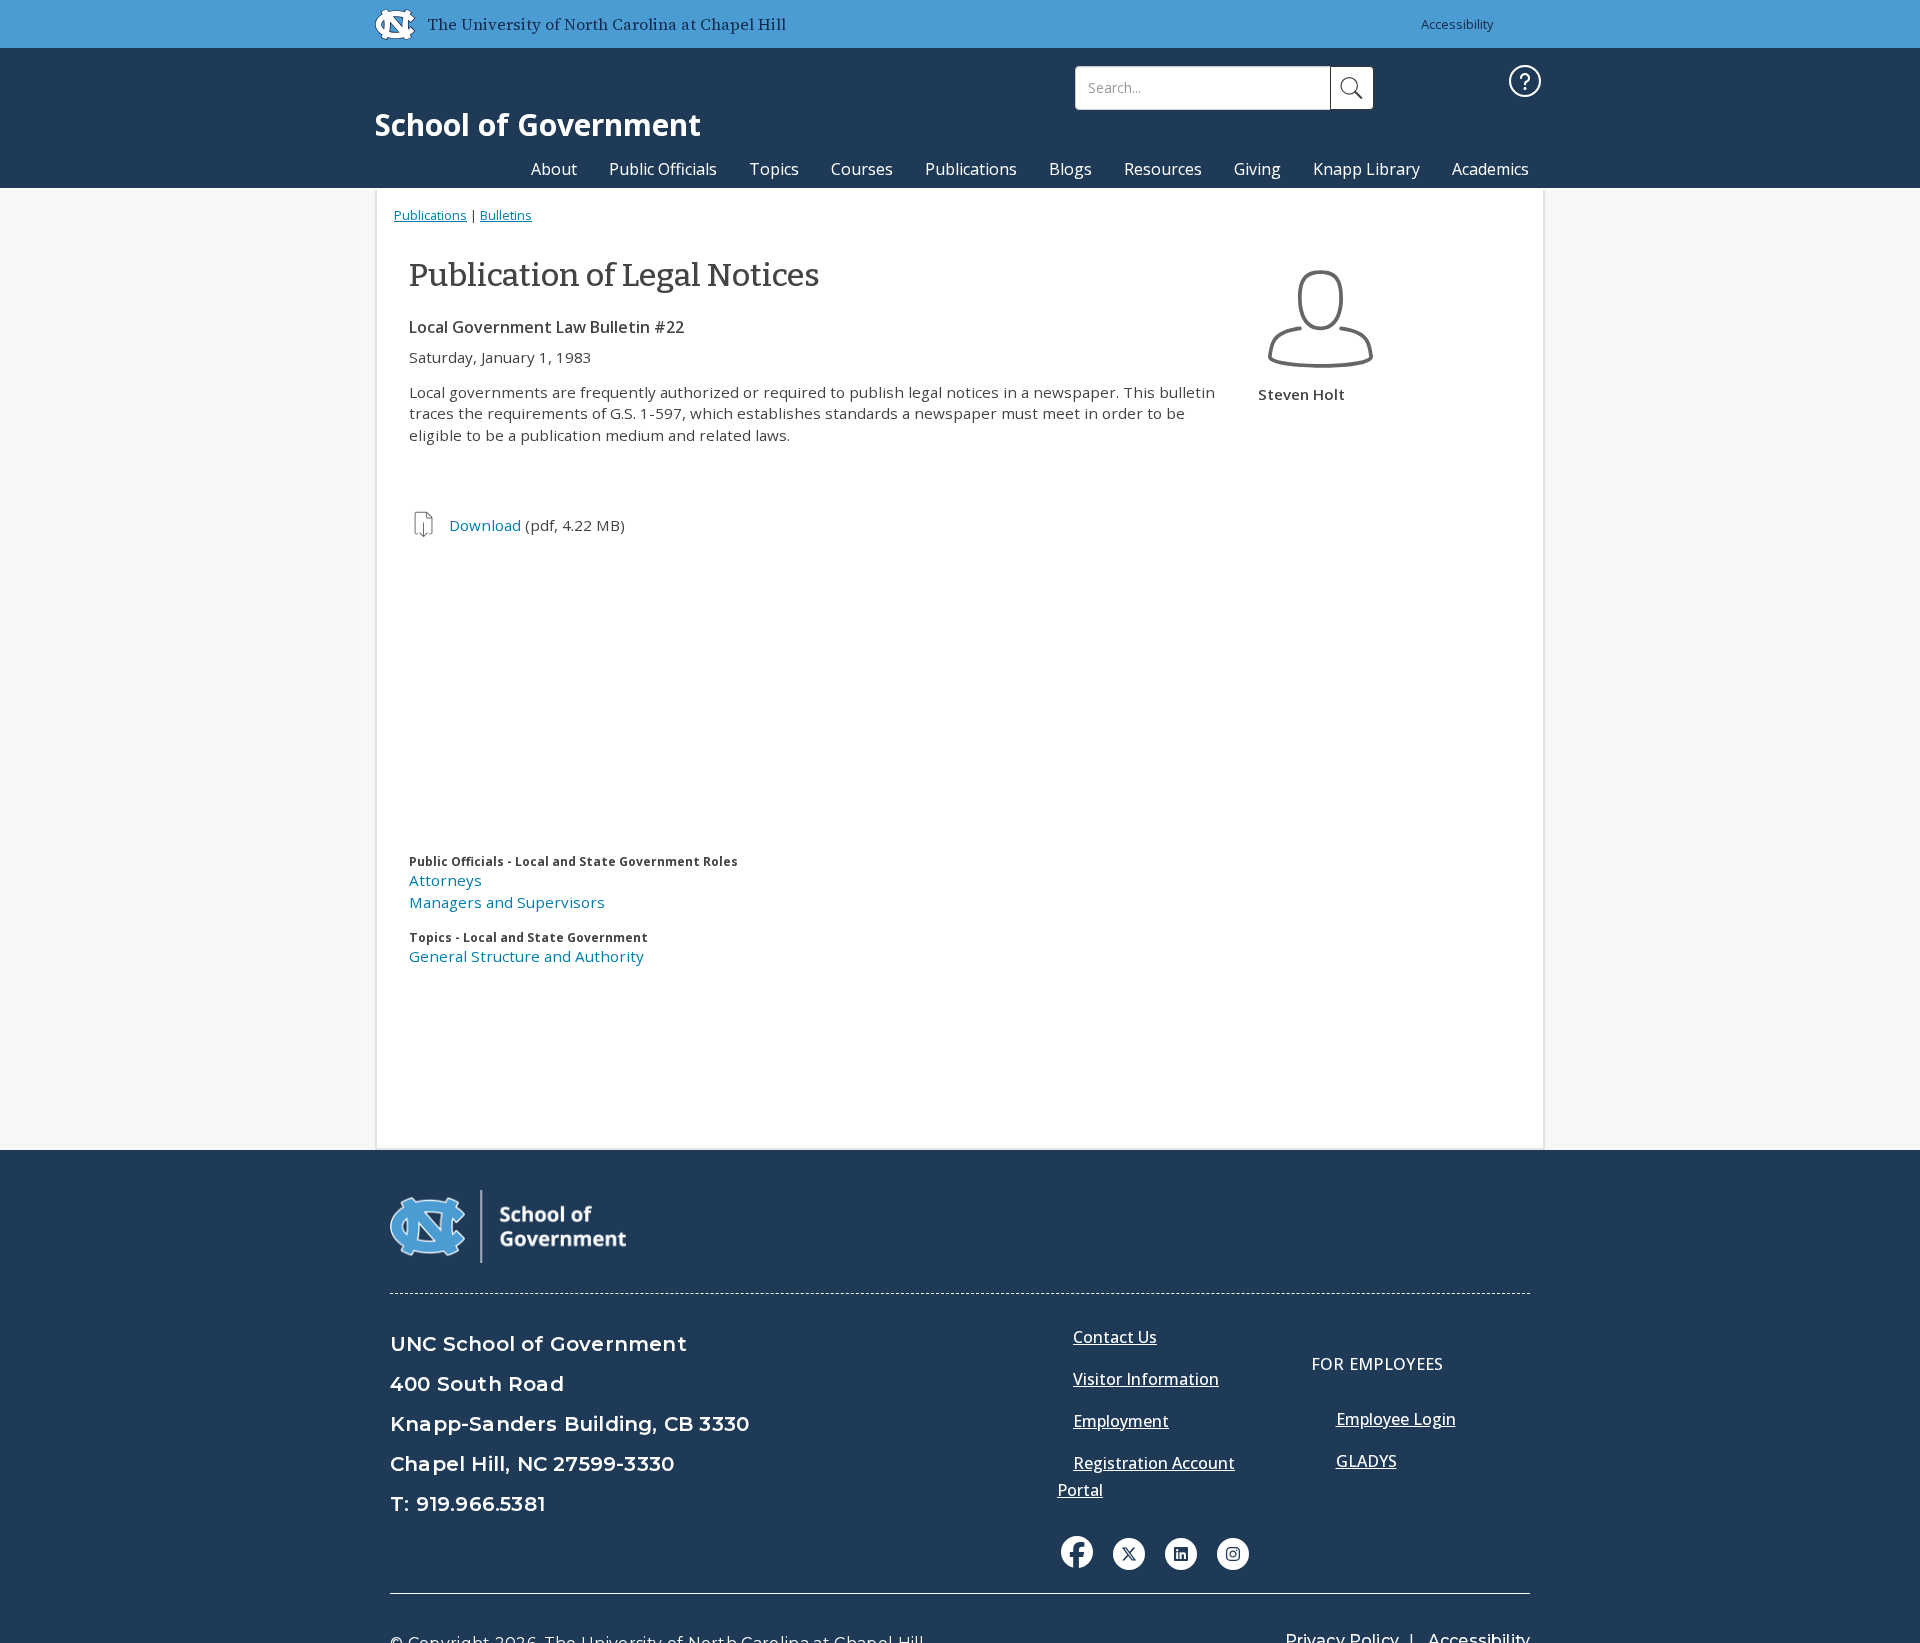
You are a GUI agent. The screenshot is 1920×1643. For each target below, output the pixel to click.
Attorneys (445, 880)
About (554, 169)
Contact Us (1115, 1337)
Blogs (1070, 169)
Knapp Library (1366, 169)
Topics (774, 169)
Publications (971, 169)
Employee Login (1396, 1419)
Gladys (1366, 1461)
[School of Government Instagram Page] (1233, 1552)
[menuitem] (1083, 1567)
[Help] (1525, 83)
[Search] (1352, 88)
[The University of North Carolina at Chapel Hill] (387, 24)
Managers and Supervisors (507, 902)
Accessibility (1457, 24)
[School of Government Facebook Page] (1077, 1552)
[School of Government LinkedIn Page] (1181, 1552)
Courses (862, 169)
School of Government (538, 124)
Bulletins (506, 215)
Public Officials (663, 169)
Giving (1257, 169)
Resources (1163, 169)
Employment (1121, 1421)
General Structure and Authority (526, 956)
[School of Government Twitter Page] (1129, 1552)
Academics (1490, 169)
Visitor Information (1146, 1379)
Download (485, 525)
